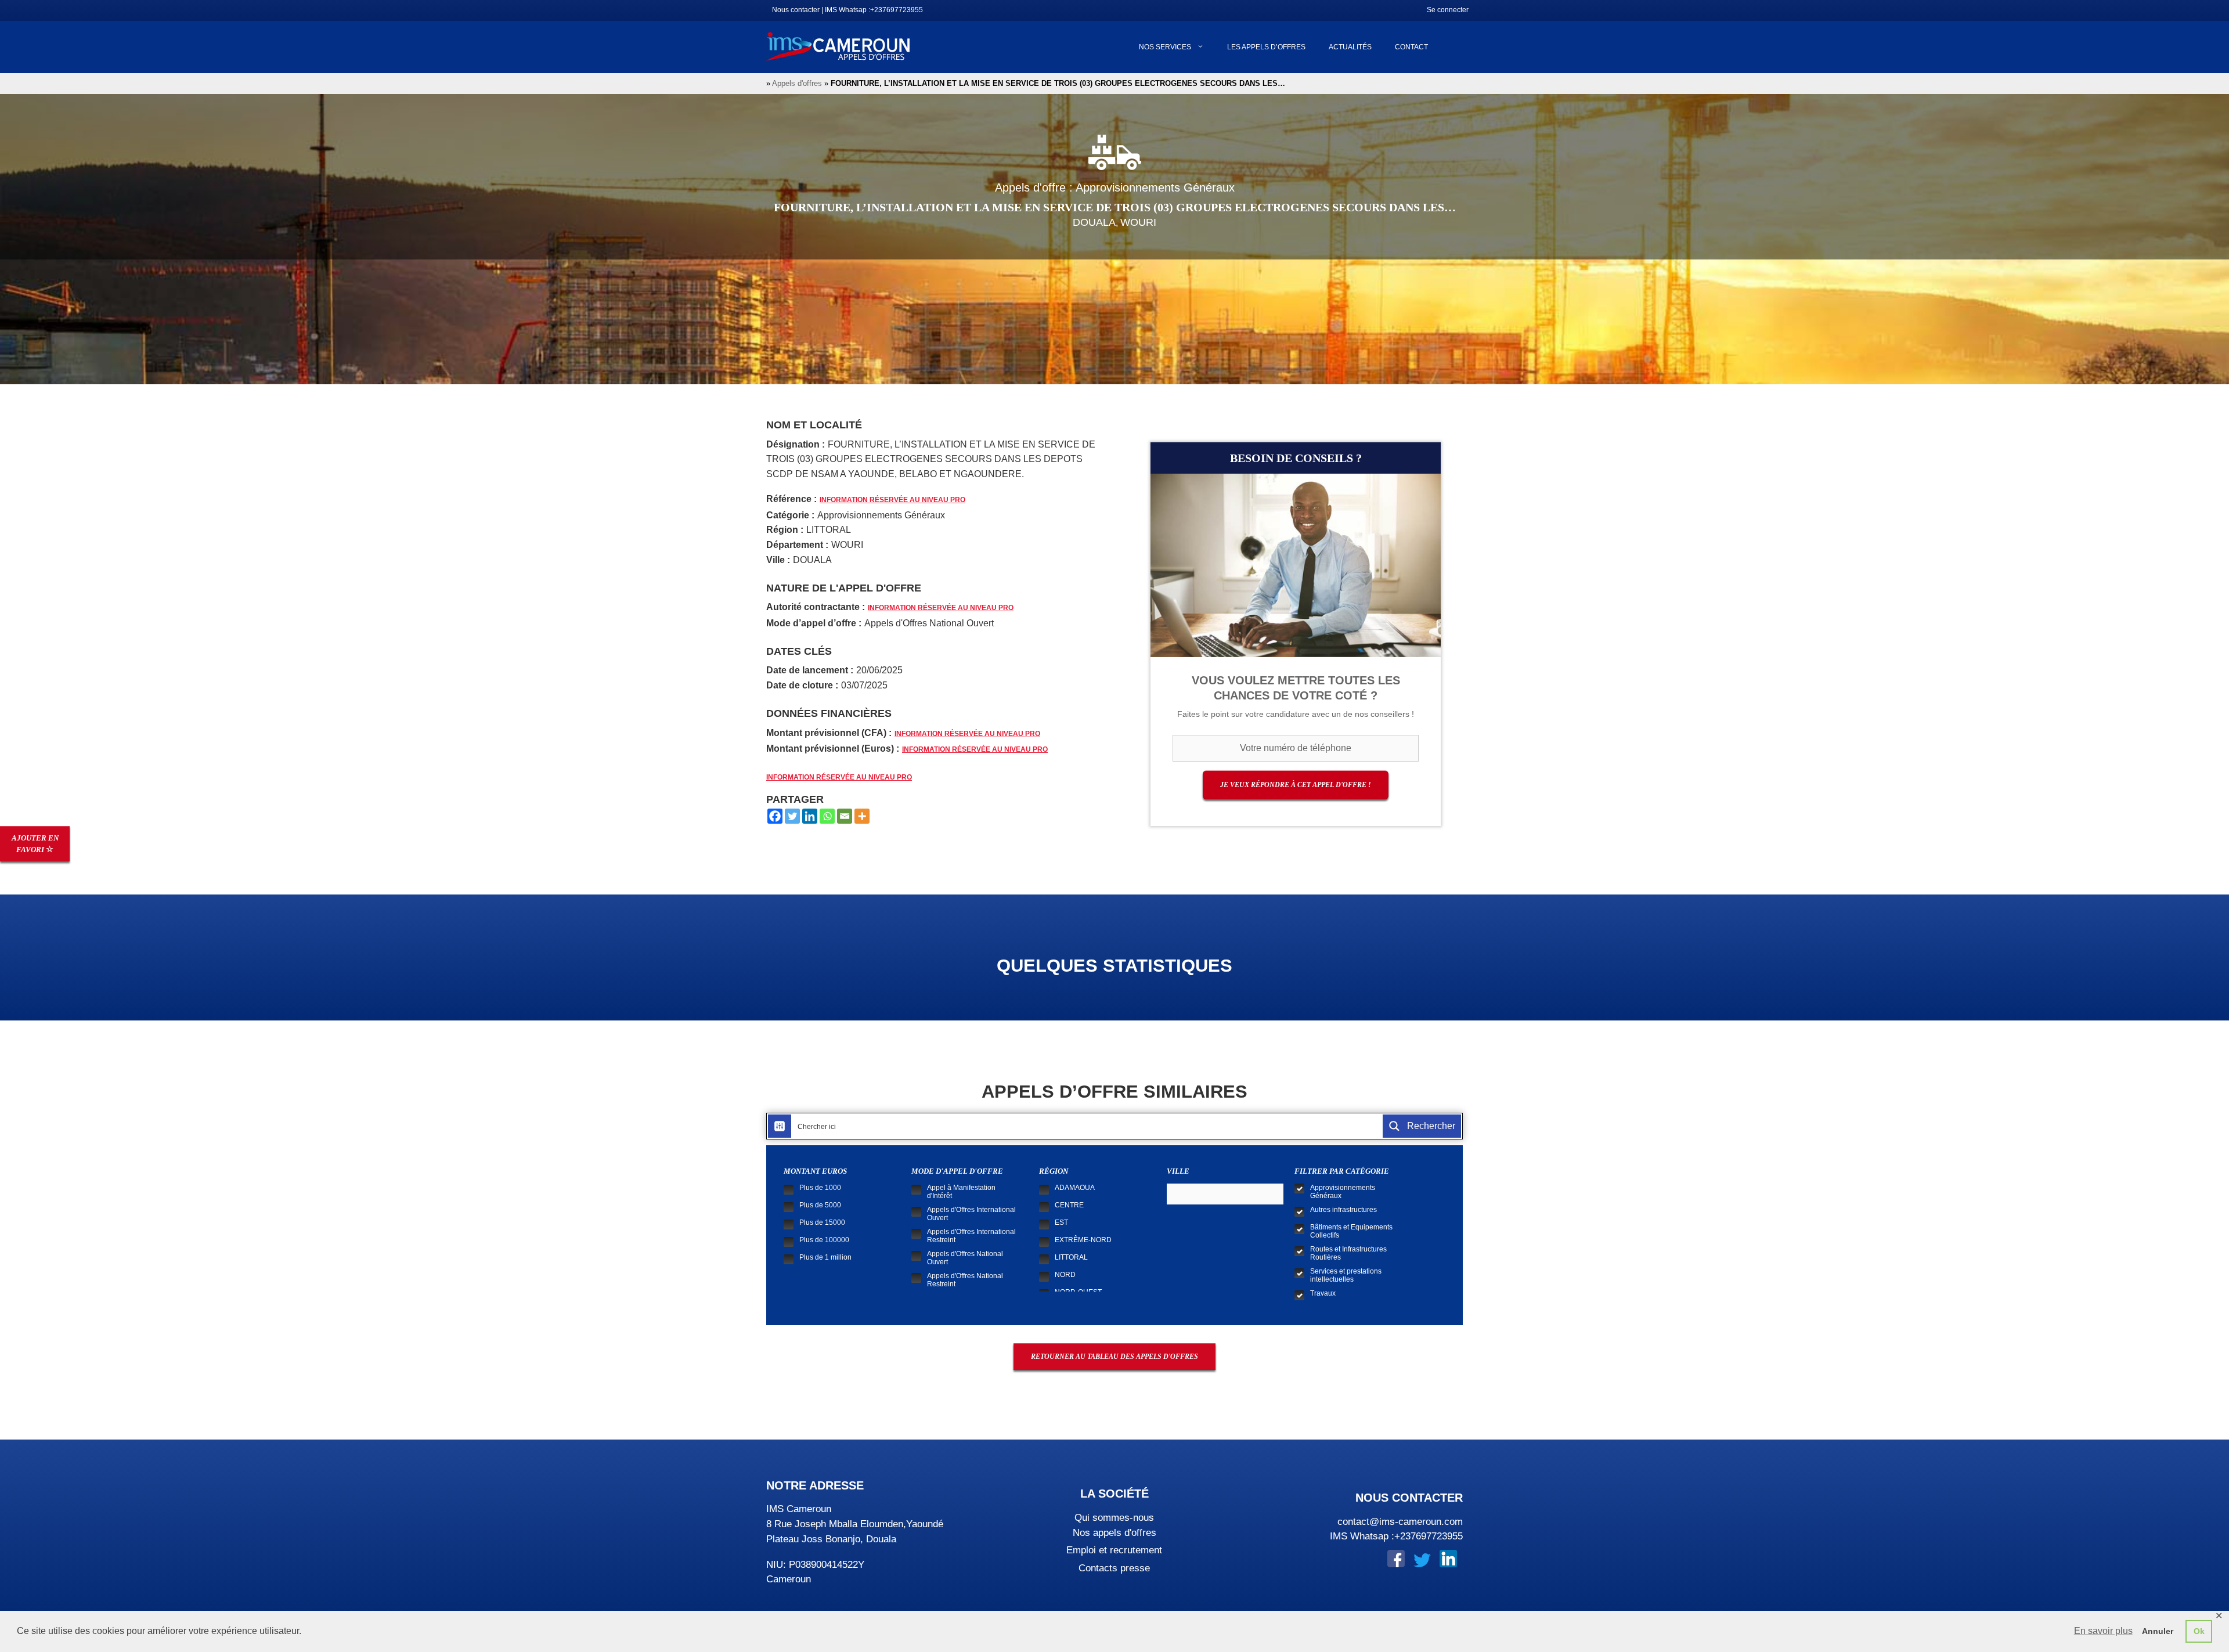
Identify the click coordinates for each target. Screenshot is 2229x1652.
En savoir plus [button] (2103, 1631)
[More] (862, 816)
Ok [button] (2199, 1631)
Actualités (1350, 47)
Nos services (1165, 47)
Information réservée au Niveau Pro (892, 500)
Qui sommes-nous (1114, 1518)
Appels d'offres (797, 83)
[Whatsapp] (827, 816)
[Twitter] (792, 816)
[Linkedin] (810, 816)
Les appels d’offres (1266, 47)
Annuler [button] (2158, 1631)
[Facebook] (775, 816)
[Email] (845, 816)
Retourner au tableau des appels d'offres (1114, 1357)
